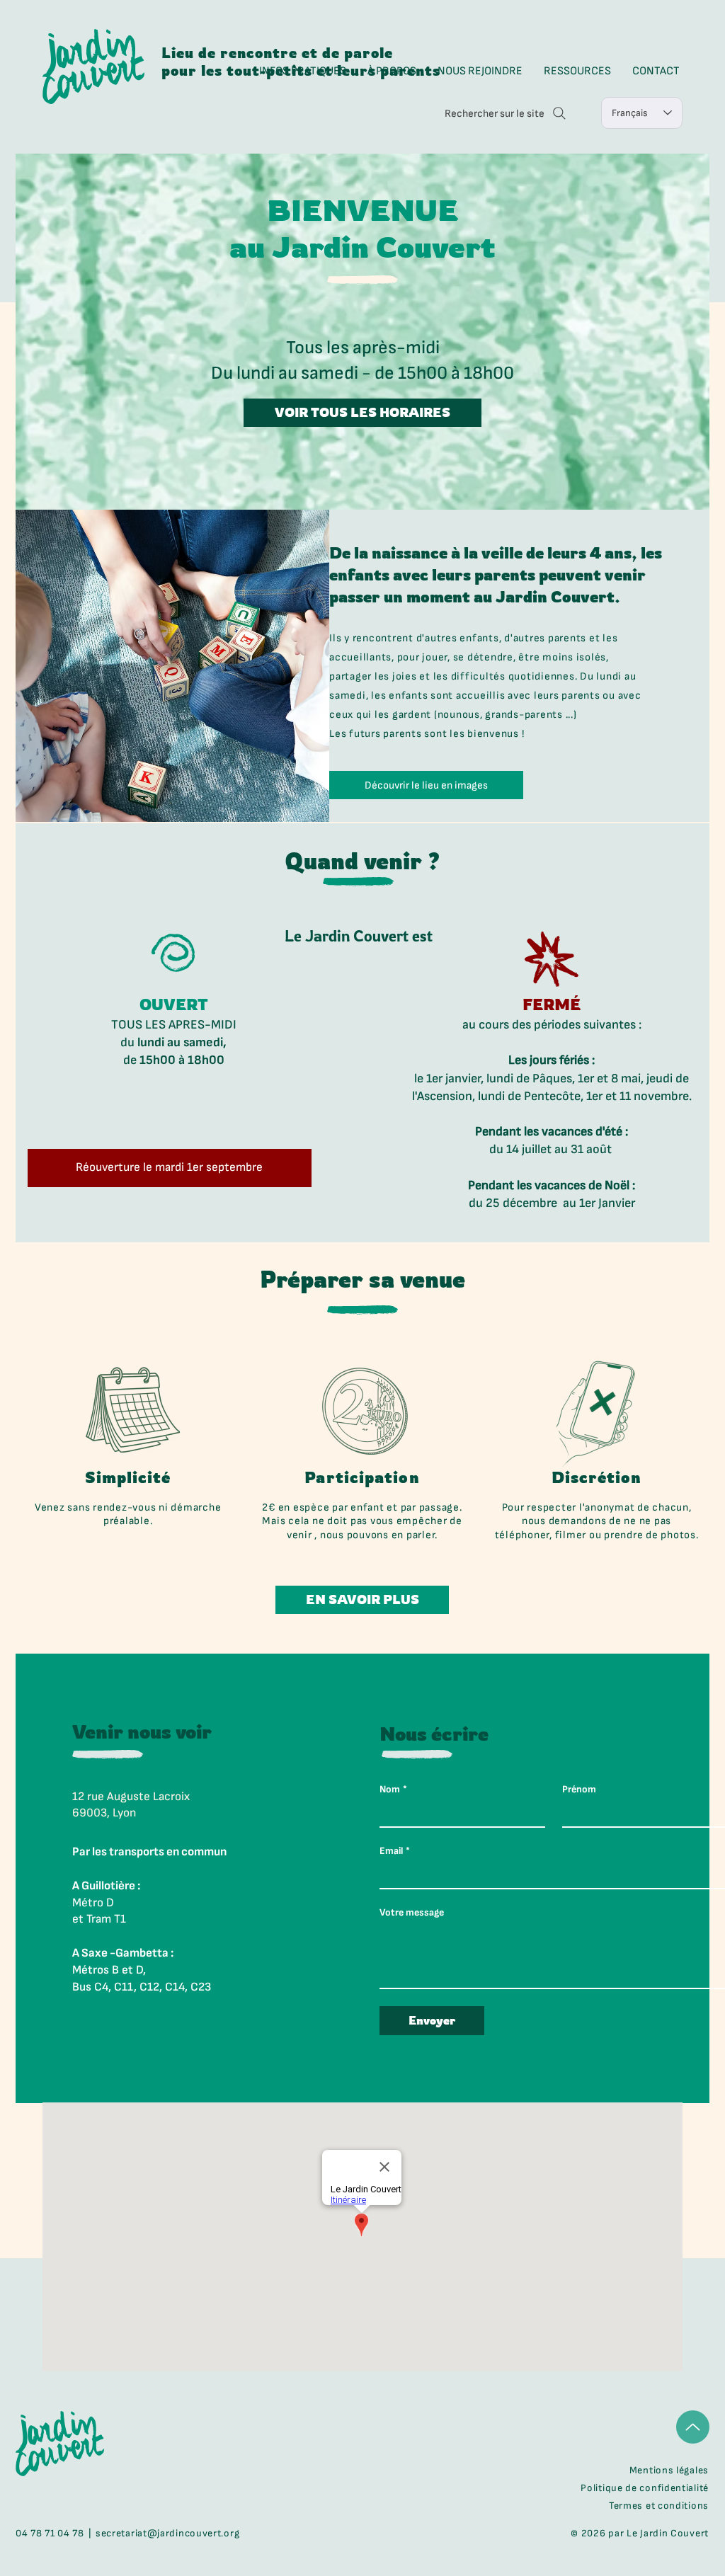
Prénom (579, 1789)
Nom (393, 1789)
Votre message (412, 1912)
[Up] (693, 2427)
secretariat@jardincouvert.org (167, 2533)
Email (395, 1851)
